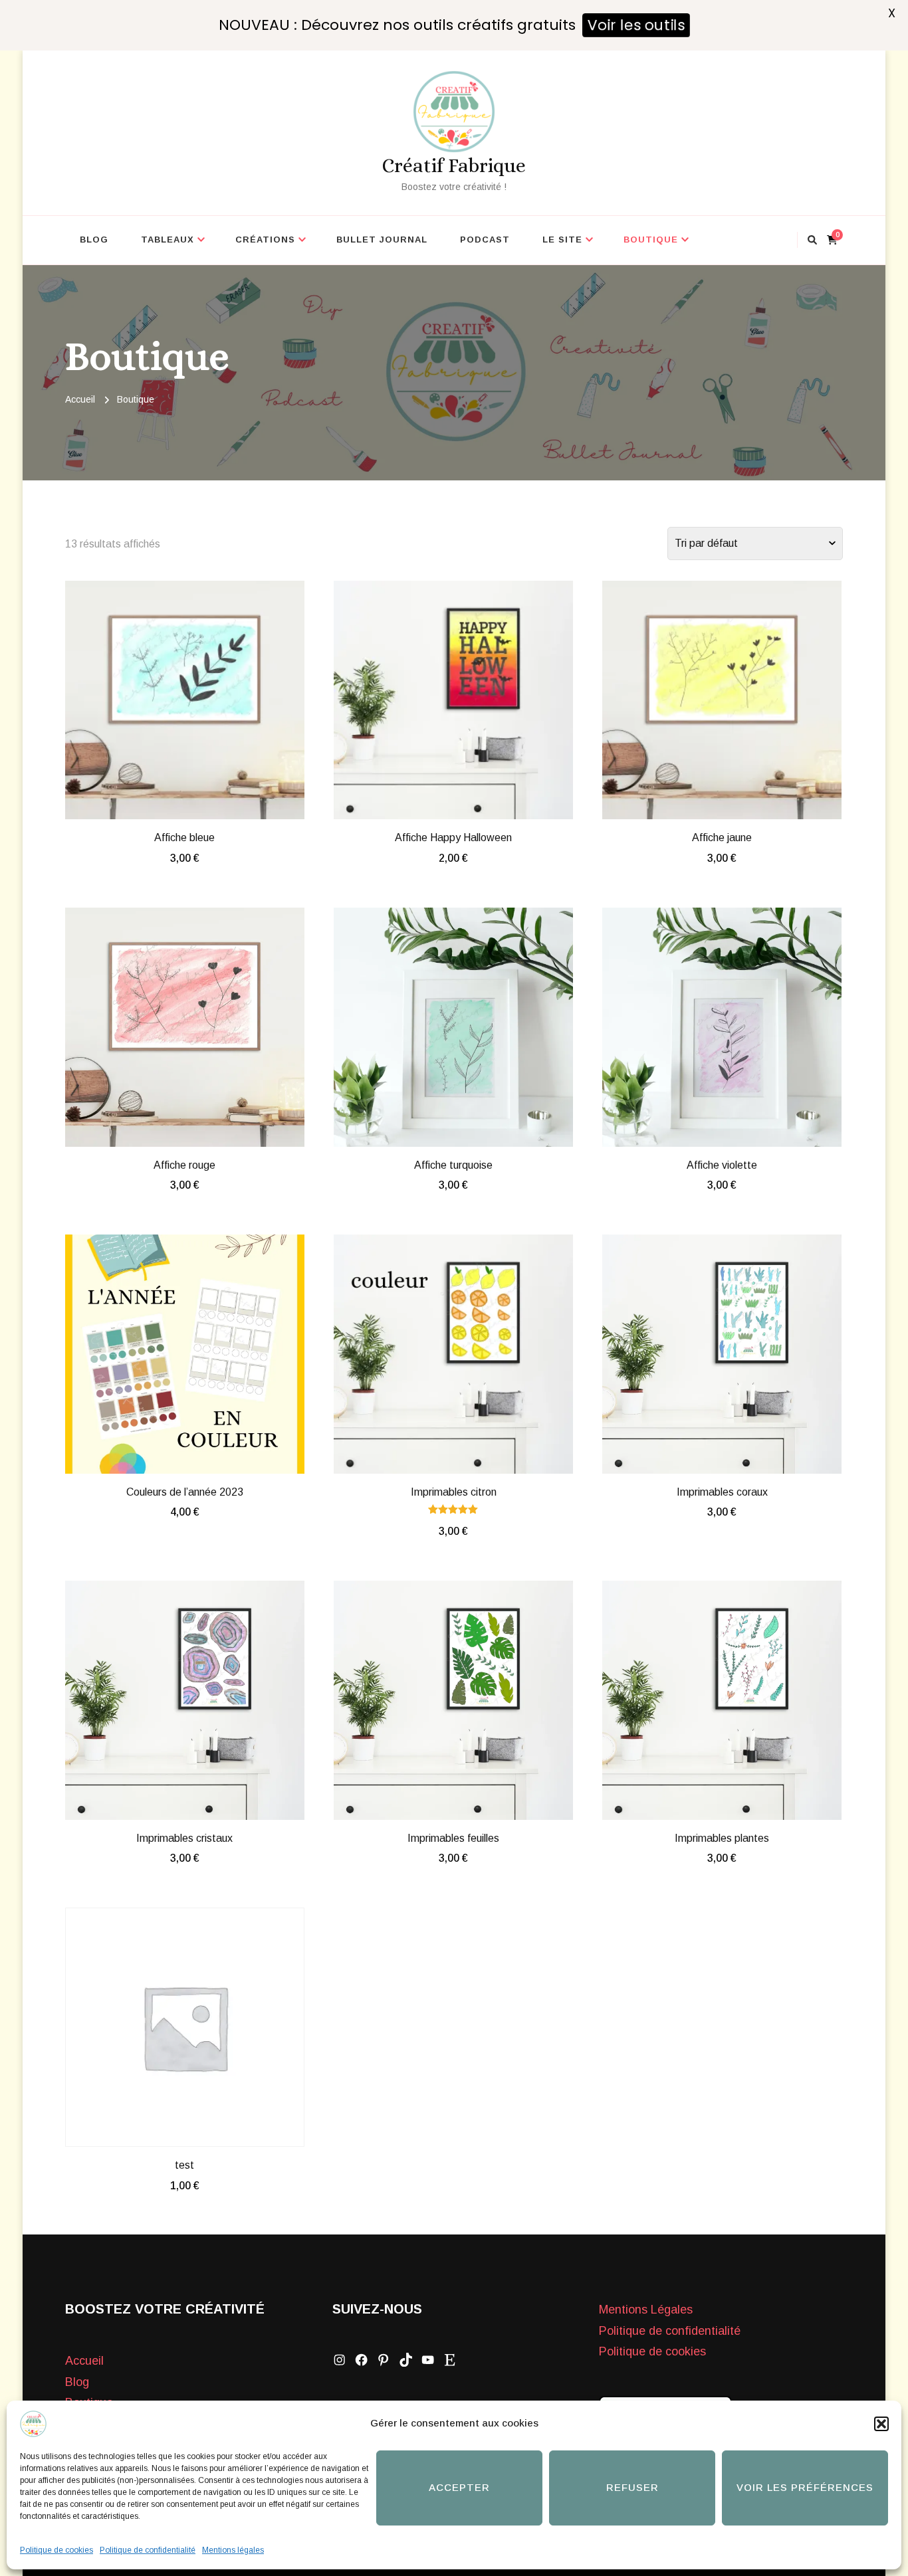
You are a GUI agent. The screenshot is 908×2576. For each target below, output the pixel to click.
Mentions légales (233, 2550)
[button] (881, 2424)
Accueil (84, 2361)
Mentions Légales (646, 2310)
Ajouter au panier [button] (184, 697)
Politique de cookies (57, 2550)
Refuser (632, 2487)
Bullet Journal (382, 240)
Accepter (459, 2487)
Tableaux (168, 240)
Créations (265, 240)
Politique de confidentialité (148, 2550)
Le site (562, 240)
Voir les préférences (805, 2487)
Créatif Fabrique (454, 165)
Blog (94, 240)
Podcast (485, 240)
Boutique (651, 240)
